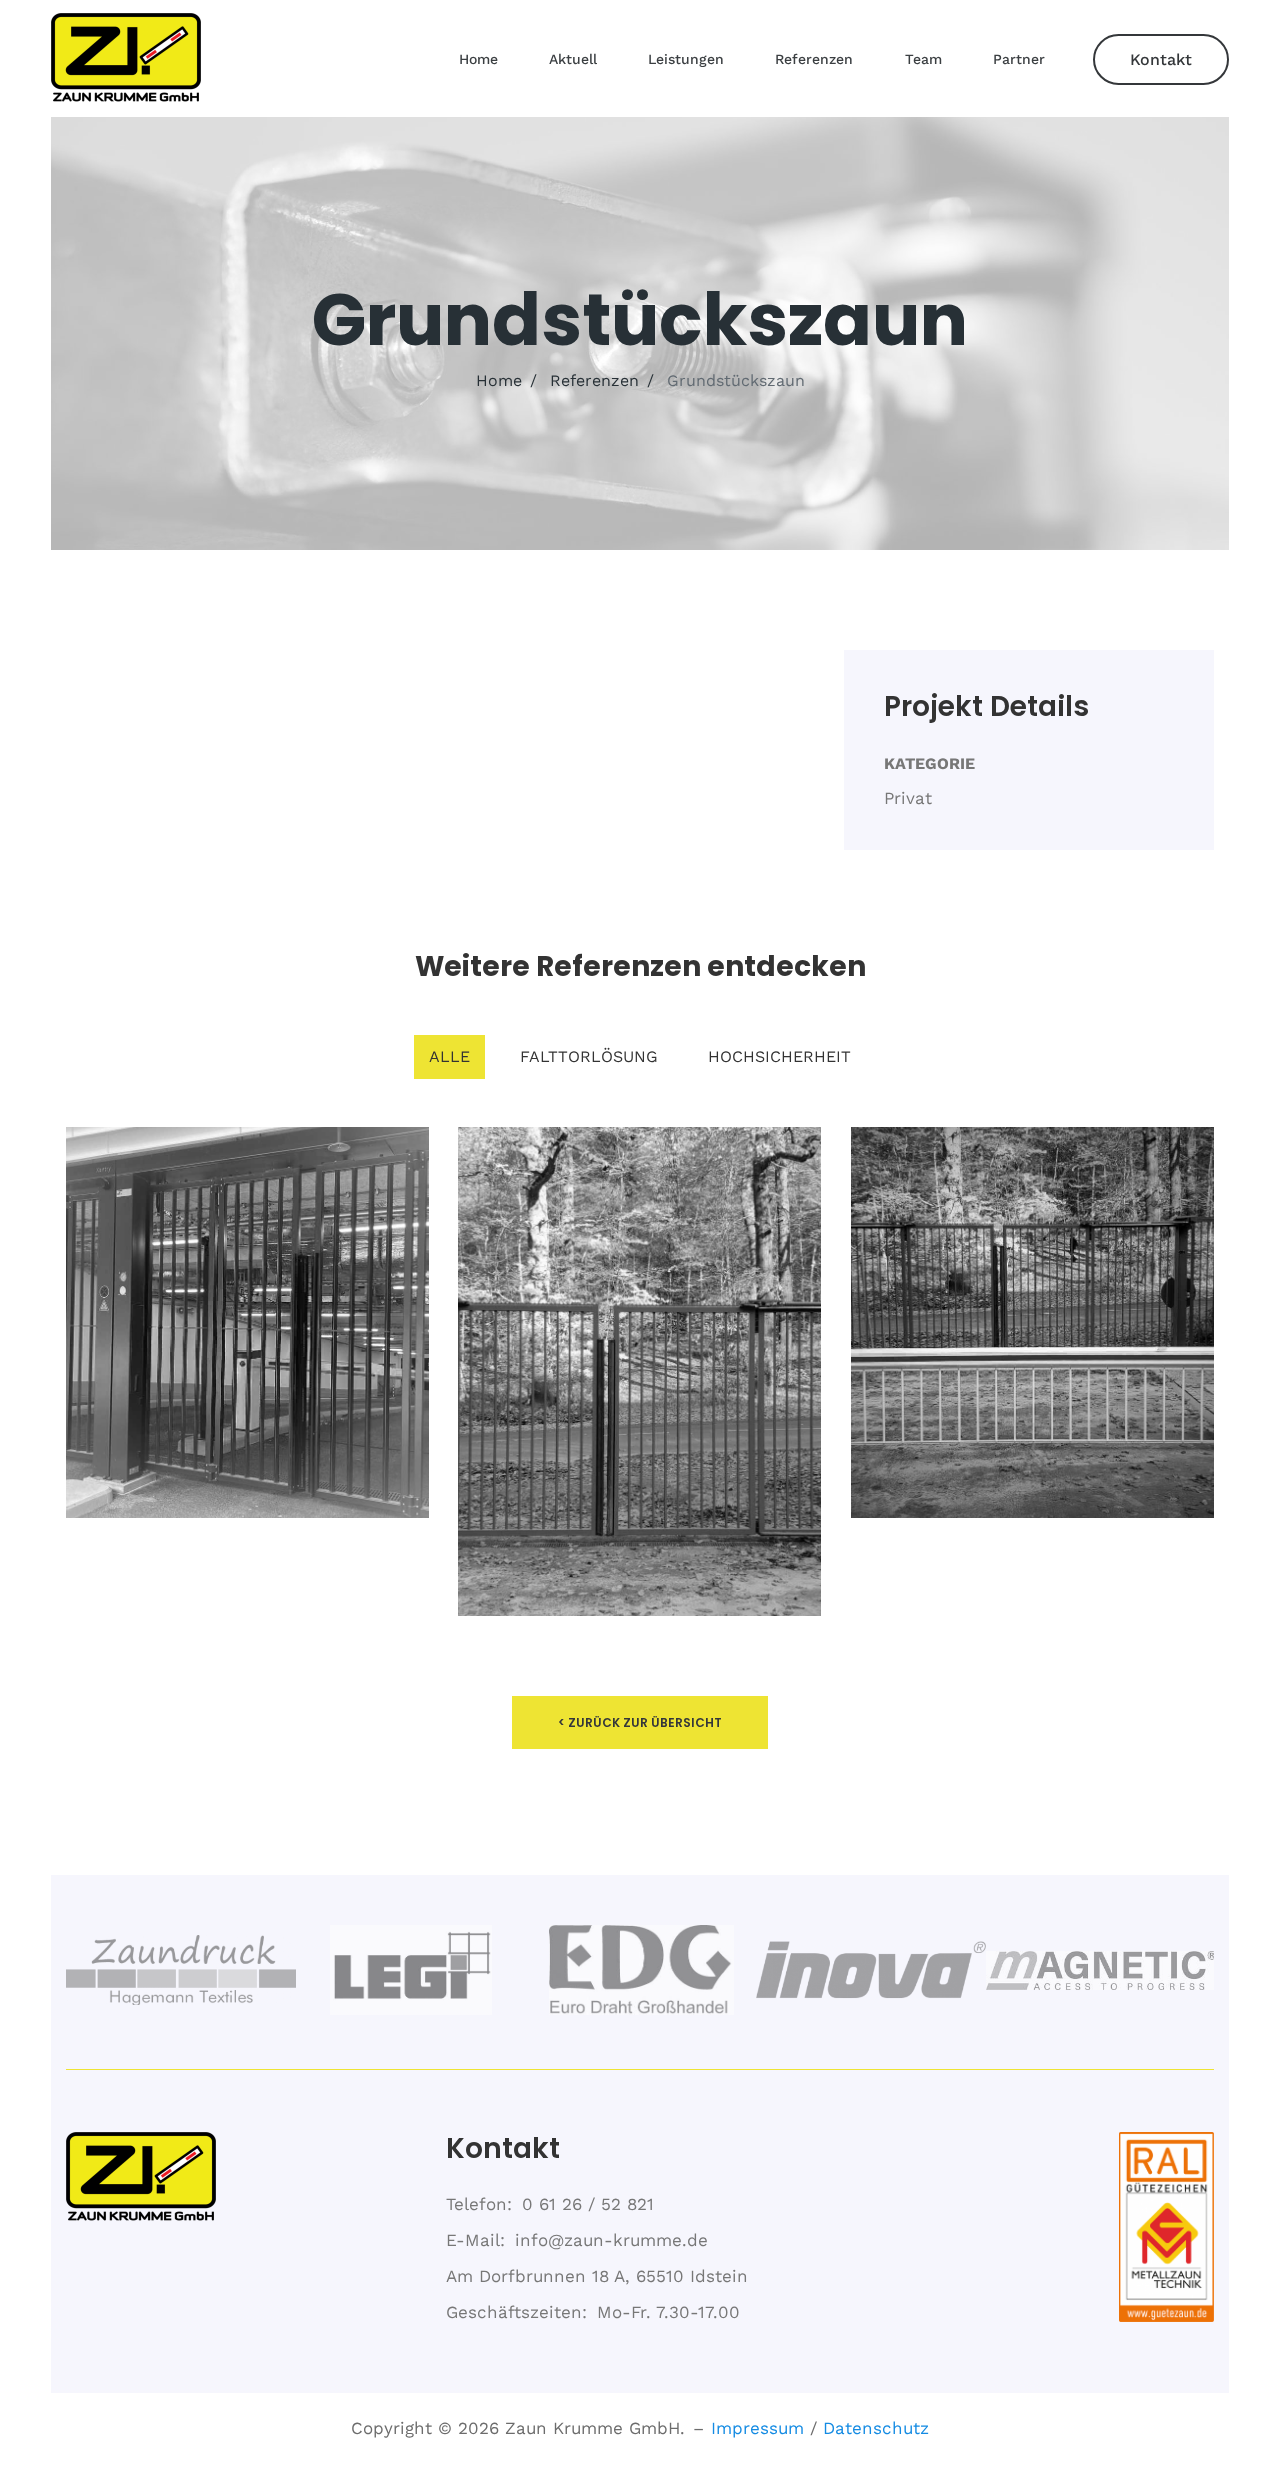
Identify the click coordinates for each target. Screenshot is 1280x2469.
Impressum (757, 2428)
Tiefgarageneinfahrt (247, 1329)
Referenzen (814, 59)
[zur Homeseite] (126, 59)
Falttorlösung (589, 1056)
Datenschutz (876, 2428)
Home (478, 59)
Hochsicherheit (779, 1056)
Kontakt (1161, 59)
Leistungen (686, 59)
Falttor (639, 1377)
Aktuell (573, 59)
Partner (1019, 59)
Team (923, 59)
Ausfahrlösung (1032, 1329)
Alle (449, 1056)
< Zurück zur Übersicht (640, 1722)
